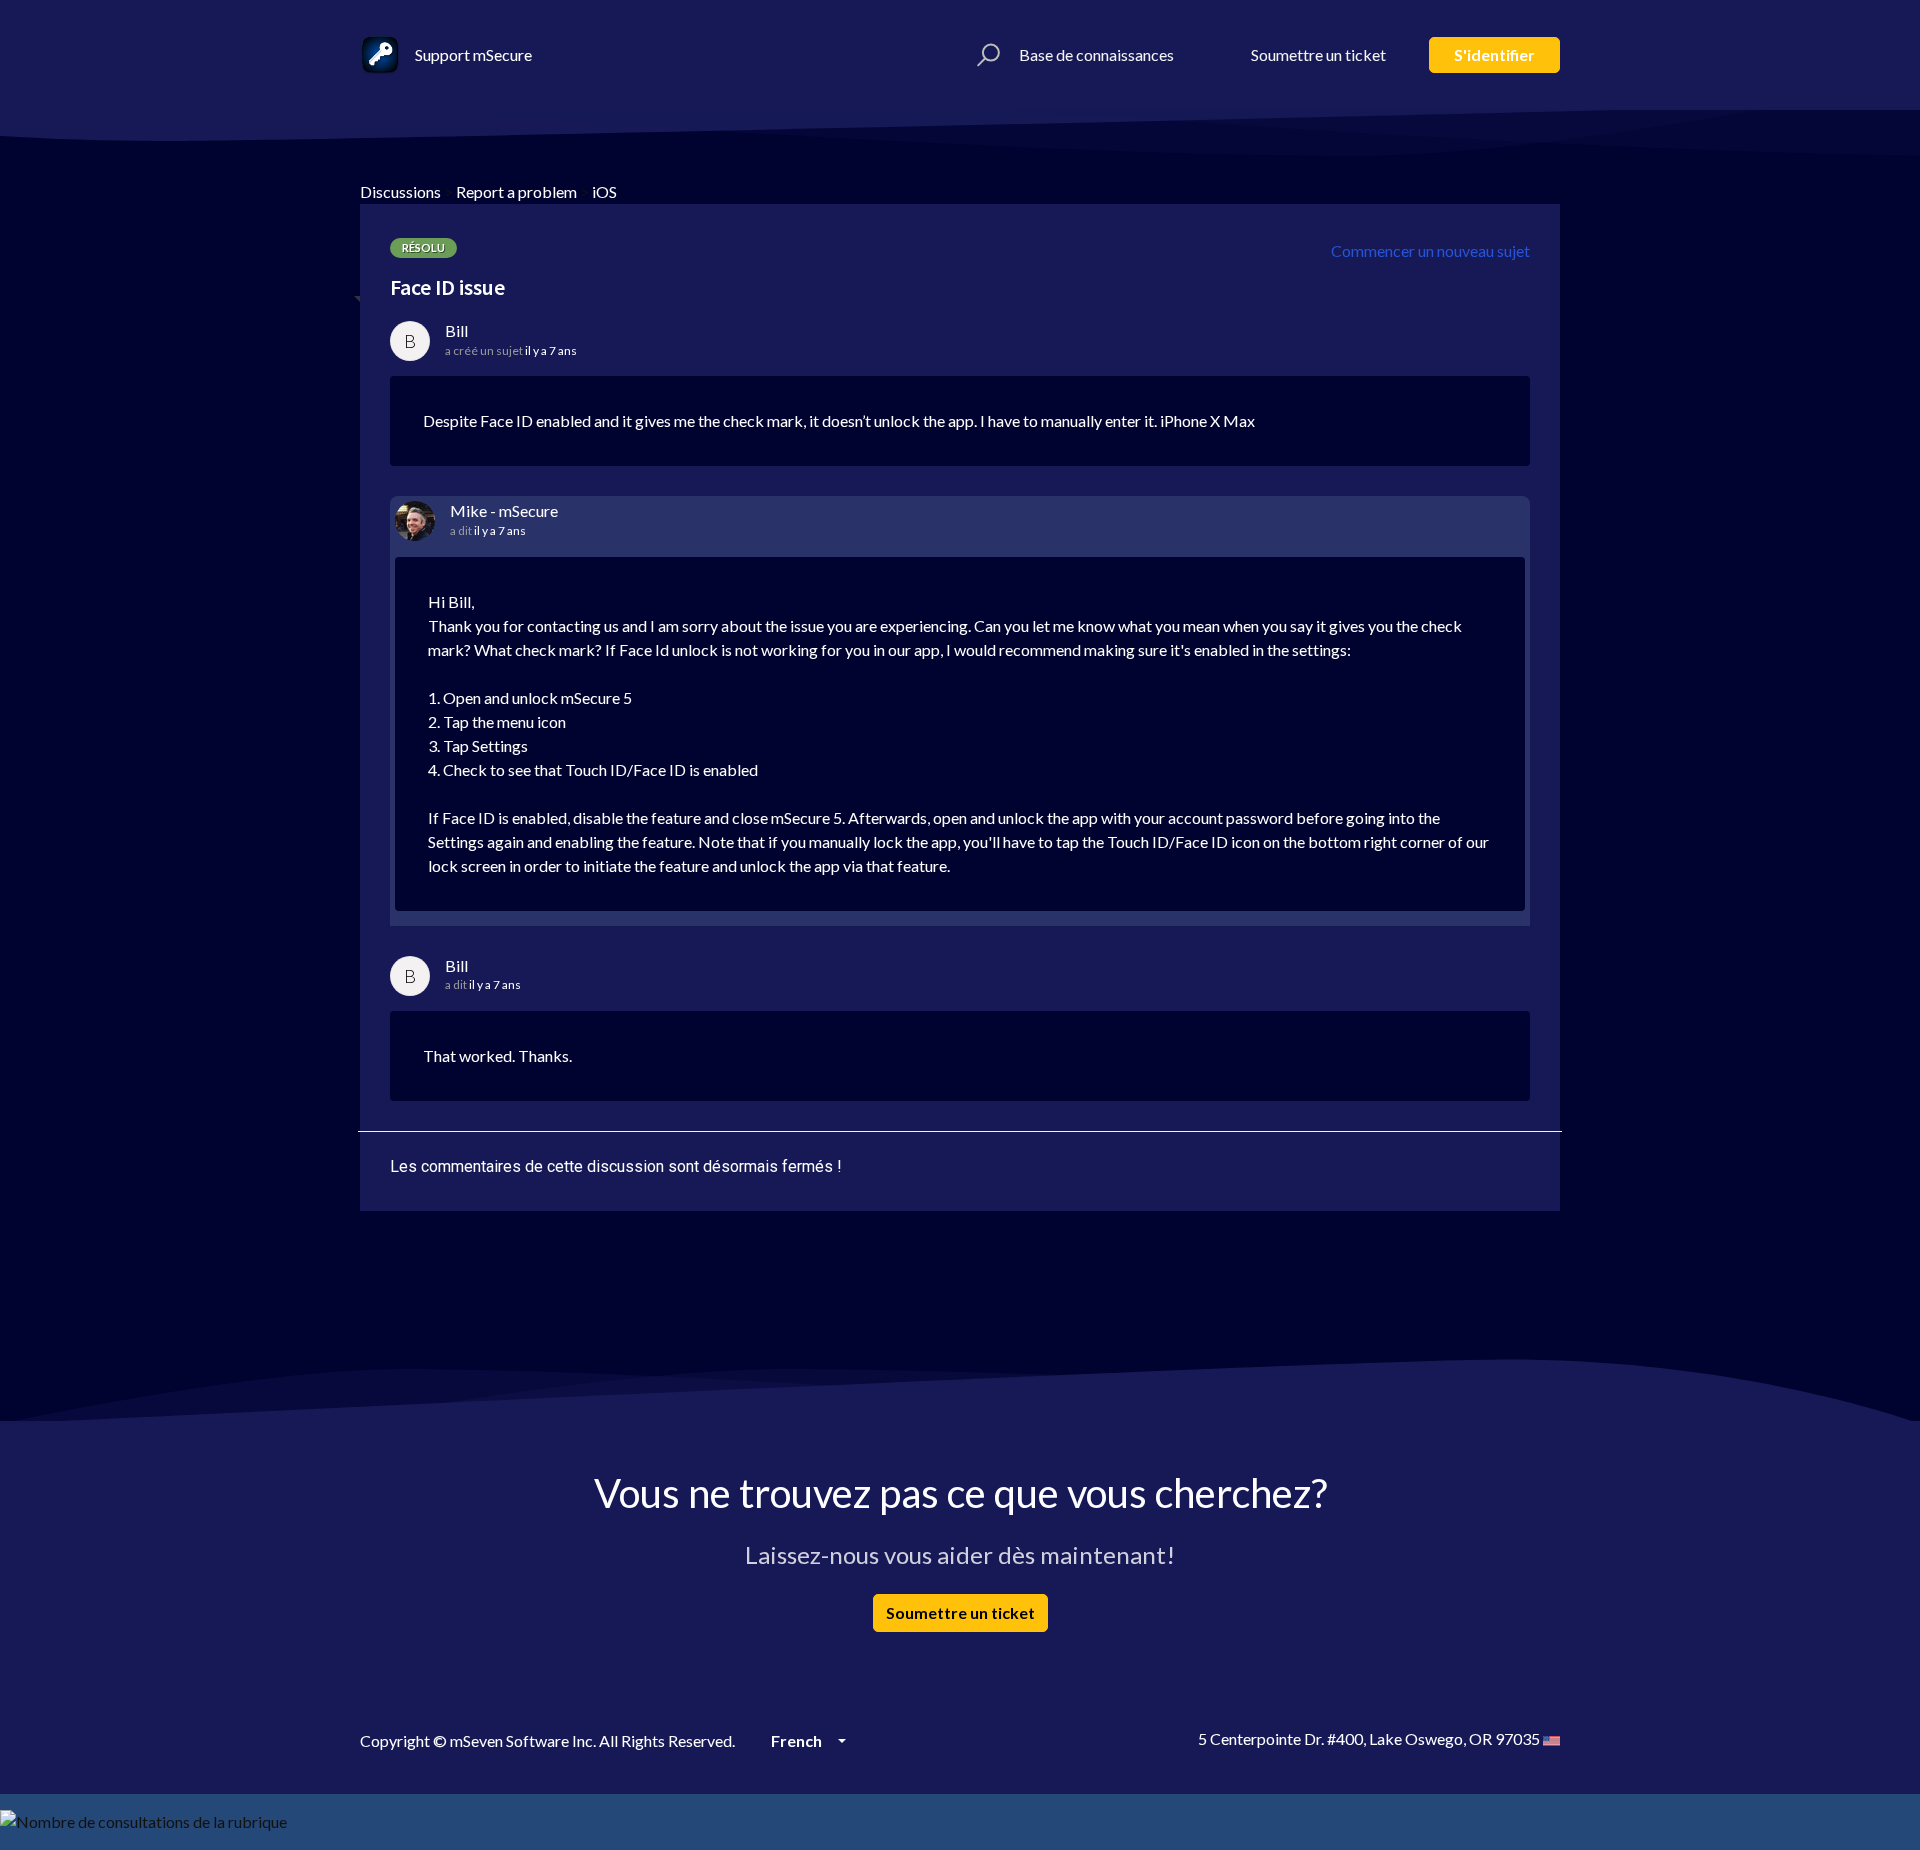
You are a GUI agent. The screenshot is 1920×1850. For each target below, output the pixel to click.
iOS (604, 191)
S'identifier (1494, 54)
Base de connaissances (1096, 54)
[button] (985, 55)
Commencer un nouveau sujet (1430, 250)
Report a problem (516, 191)
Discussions (400, 191)
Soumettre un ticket (1318, 54)
